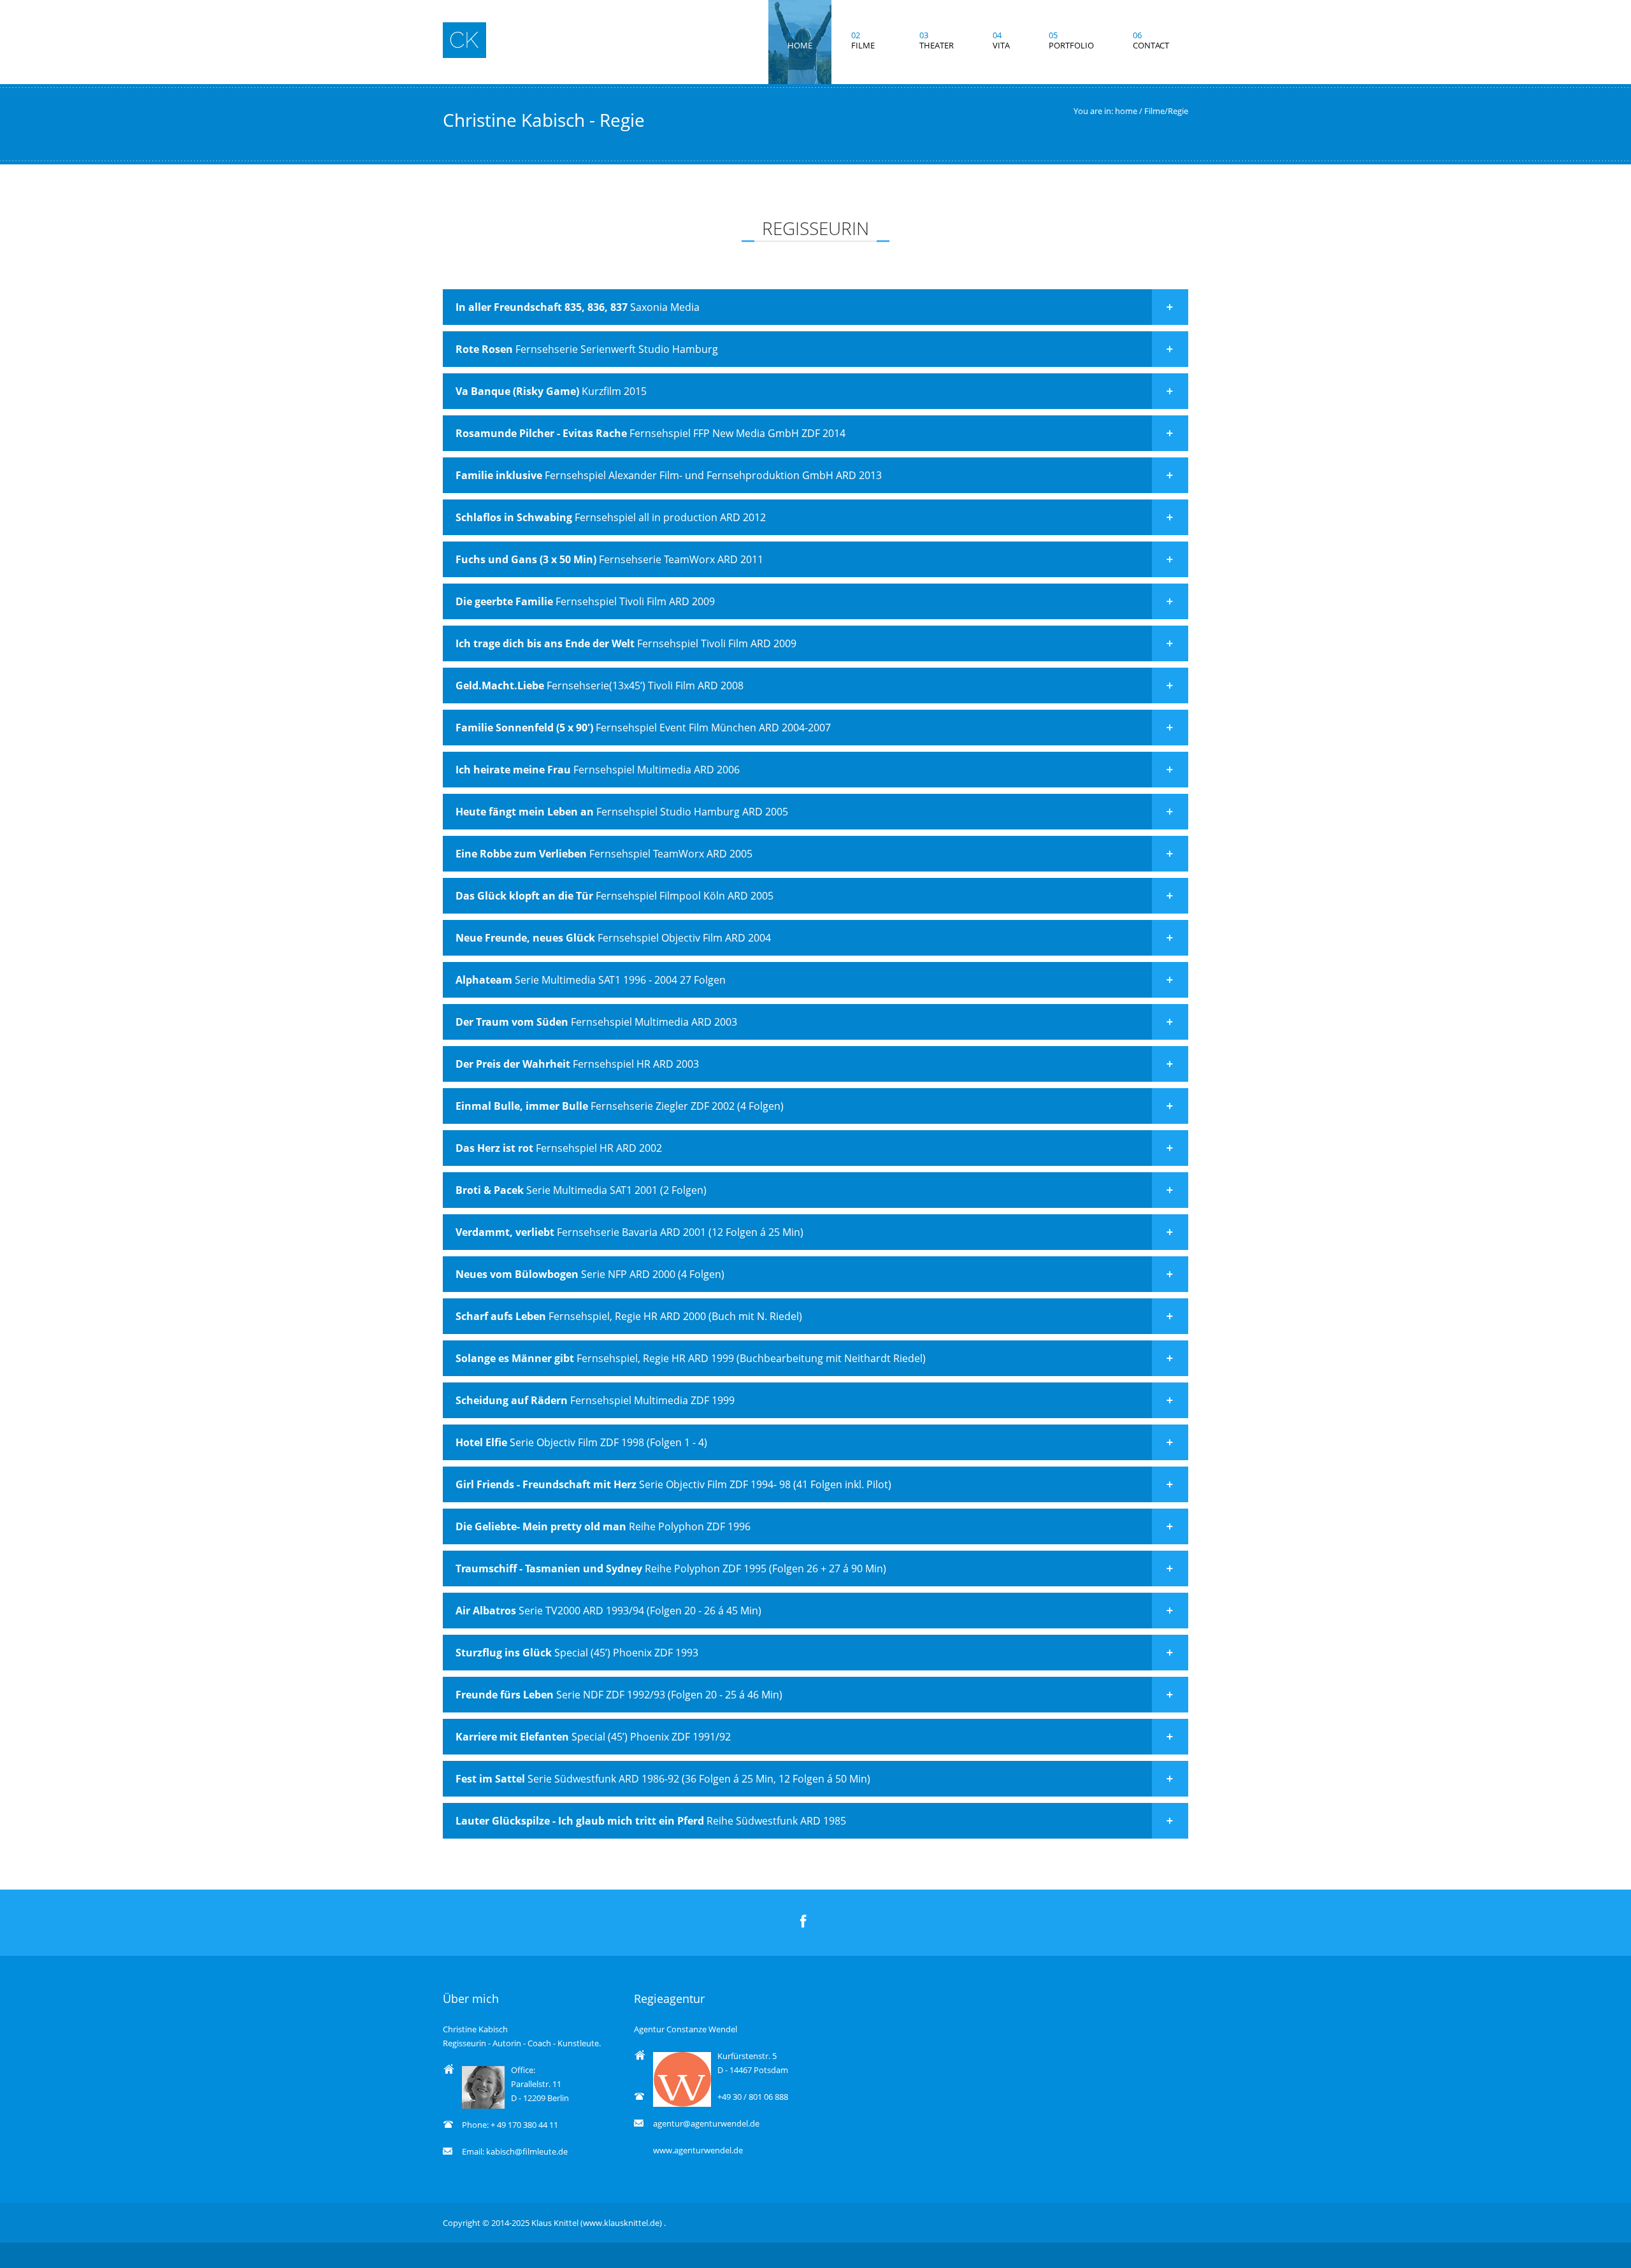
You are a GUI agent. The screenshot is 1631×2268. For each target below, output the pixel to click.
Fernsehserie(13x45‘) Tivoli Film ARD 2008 (600, 685)
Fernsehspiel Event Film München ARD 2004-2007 (643, 728)
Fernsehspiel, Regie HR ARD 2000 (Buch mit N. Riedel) (629, 1316)
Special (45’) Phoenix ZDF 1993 (577, 1653)
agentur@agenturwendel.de (706, 2123)
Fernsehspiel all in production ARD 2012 (611, 517)
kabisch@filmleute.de (527, 2151)
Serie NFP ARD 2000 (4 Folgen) (590, 1274)
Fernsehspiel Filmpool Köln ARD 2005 (614, 896)
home (1126, 111)
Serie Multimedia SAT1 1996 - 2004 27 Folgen (591, 980)
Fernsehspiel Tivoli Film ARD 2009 (585, 601)
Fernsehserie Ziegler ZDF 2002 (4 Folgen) (620, 1106)
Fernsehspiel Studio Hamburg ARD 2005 (622, 812)
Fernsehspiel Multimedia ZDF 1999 (595, 1400)
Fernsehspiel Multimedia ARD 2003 (596, 1022)
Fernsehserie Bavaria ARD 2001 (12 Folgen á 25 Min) (629, 1232)
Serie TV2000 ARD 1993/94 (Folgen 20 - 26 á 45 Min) (608, 1611)
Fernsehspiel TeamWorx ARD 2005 (604, 854)
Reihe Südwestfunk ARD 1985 (651, 1821)
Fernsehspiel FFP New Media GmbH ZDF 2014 (650, 433)
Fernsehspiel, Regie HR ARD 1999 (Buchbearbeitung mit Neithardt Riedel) (691, 1358)
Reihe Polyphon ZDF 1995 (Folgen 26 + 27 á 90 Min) (671, 1568)
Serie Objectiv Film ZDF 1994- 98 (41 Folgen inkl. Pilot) (673, 1484)
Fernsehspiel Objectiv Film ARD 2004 (613, 938)
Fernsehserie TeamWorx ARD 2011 (609, 559)
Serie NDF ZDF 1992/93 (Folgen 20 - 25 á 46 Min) (619, 1695)
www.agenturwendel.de (698, 2150)
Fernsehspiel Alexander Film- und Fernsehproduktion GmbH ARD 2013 (669, 475)
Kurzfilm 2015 (551, 391)
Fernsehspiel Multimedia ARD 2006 (598, 770)
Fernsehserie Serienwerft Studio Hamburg (587, 349)
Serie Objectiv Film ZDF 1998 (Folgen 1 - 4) (581, 1442)
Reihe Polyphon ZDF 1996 (603, 1526)
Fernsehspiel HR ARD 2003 (577, 1064)
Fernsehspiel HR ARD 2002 (559, 1148)
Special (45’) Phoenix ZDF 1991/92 (593, 1737)
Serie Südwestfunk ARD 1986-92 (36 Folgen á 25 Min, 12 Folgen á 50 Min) (663, 1779)
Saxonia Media (578, 307)
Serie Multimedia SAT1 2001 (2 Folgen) (581, 1190)
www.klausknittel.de (621, 2223)
